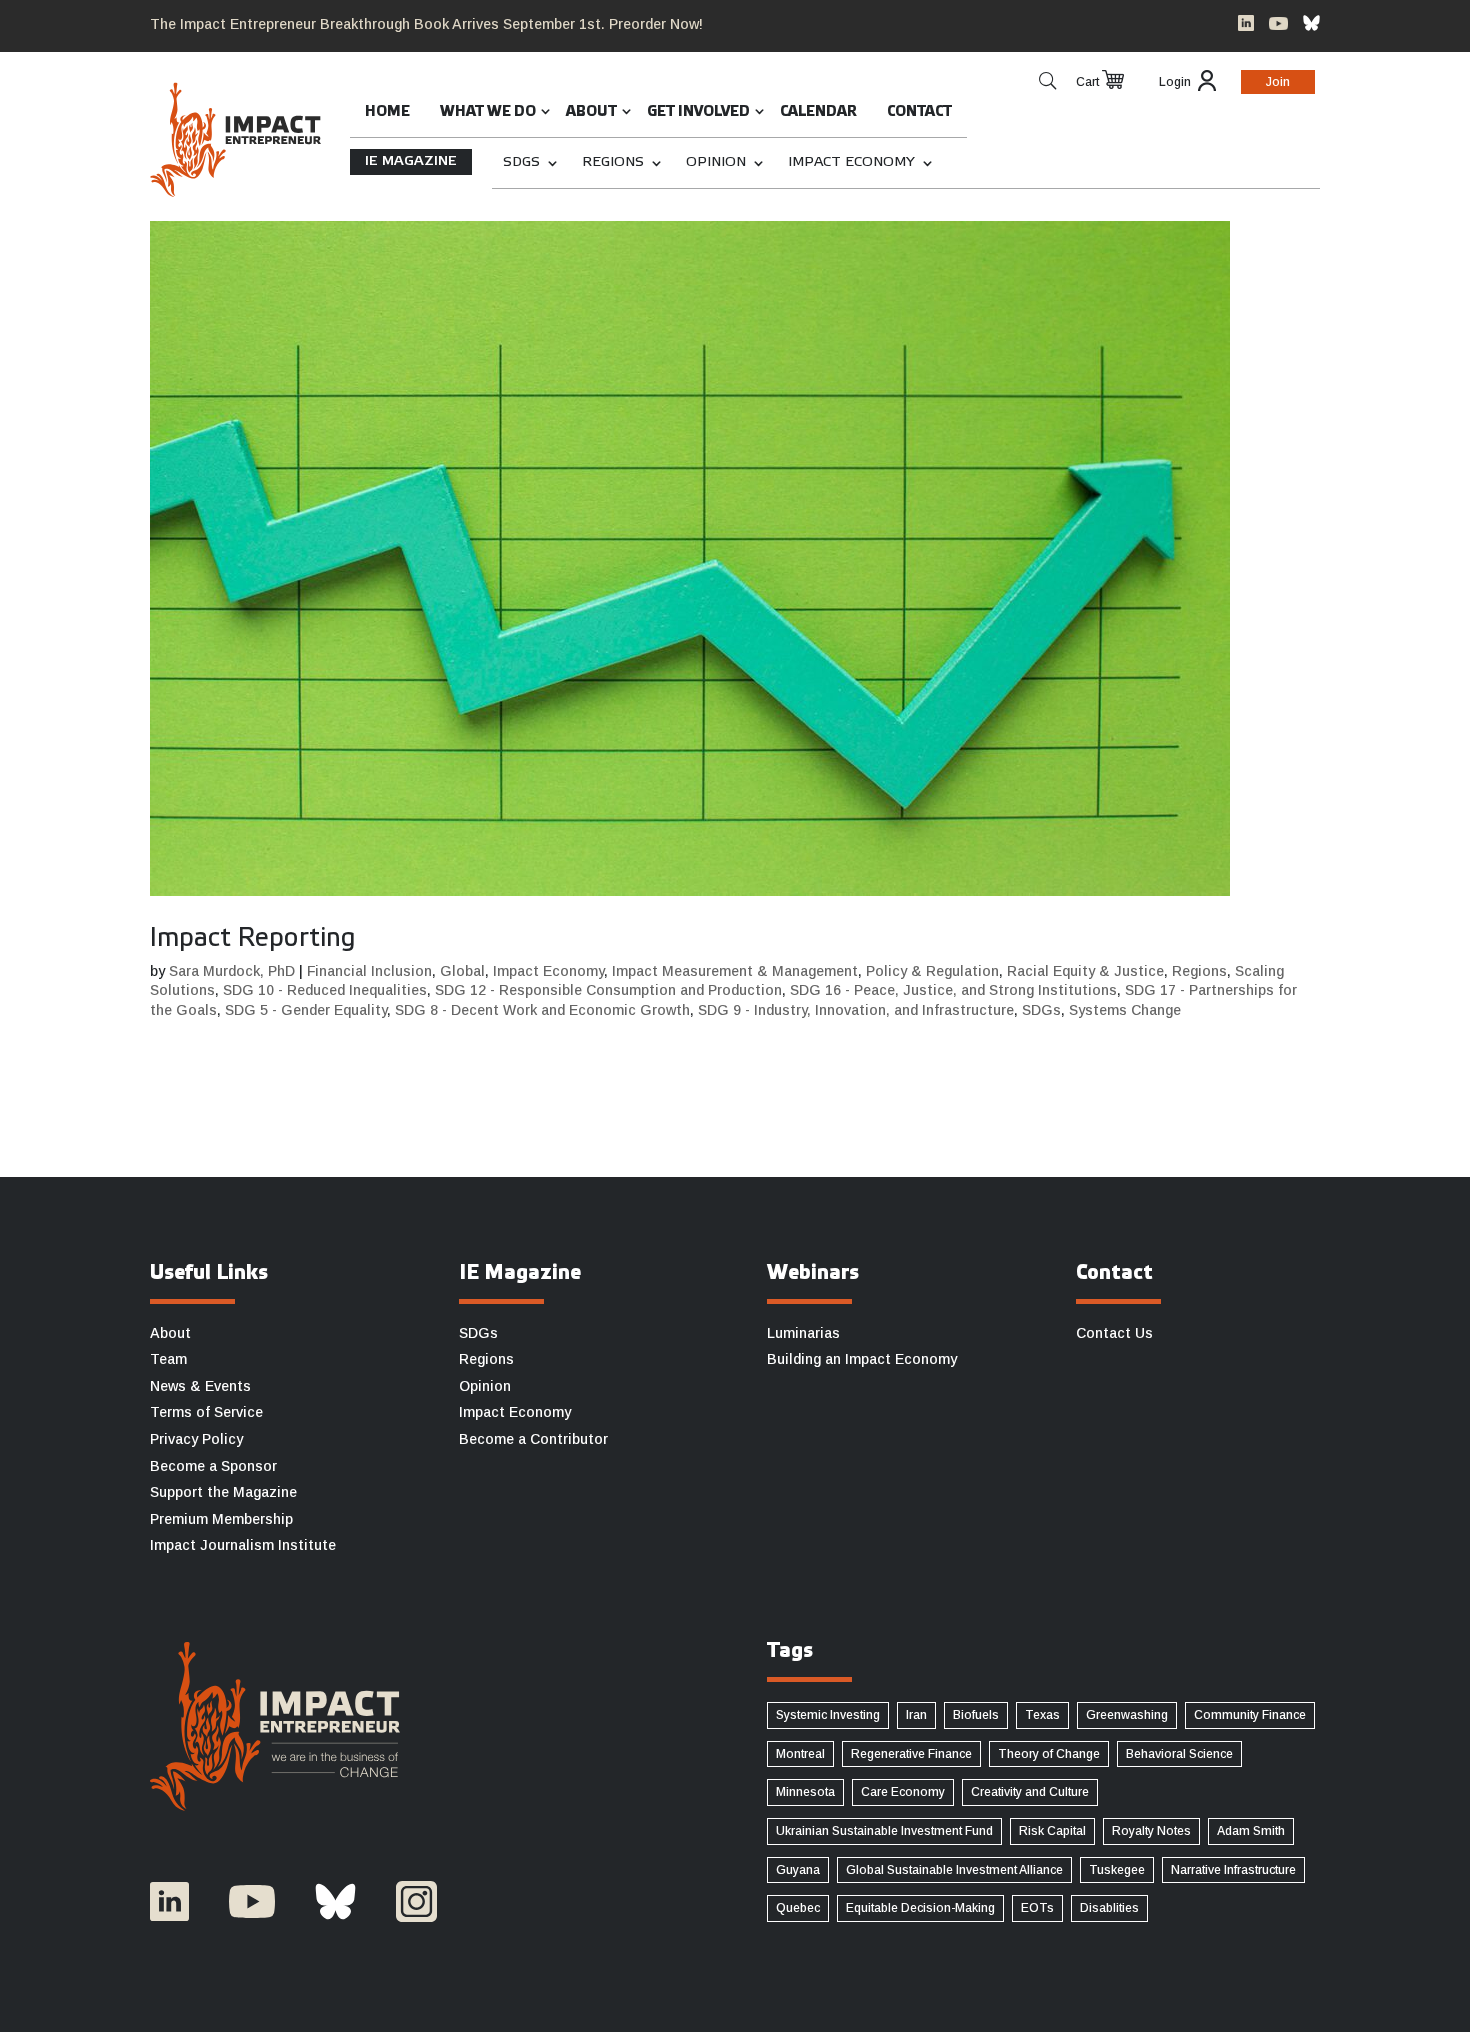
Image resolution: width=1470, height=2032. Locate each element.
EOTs (1037, 1908)
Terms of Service (206, 1412)
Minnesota (805, 1792)
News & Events (200, 1386)
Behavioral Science (1179, 1754)
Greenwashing (1127, 1715)
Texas (1042, 1715)
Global (462, 971)
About (591, 112)
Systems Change (1125, 1010)
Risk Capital (1052, 1831)
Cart (1087, 82)
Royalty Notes (1151, 1831)
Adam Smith (1251, 1831)
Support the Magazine (223, 1492)
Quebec (798, 1908)
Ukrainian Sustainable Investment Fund (884, 1831)
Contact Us (1114, 1333)
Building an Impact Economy (862, 1359)
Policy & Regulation (932, 971)
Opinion (716, 162)
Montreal (800, 1754)
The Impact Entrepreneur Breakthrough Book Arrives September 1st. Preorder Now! (426, 24)
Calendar (818, 112)
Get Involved (698, 112)
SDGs (521, 162)
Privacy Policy (196, 1439)
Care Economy (903, 1792)
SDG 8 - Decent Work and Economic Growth (542, 1010)
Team (168, 1359)
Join (1278, 82)
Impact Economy (851, 162)
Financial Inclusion (369, 971)
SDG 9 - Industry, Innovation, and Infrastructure (856, 1010)
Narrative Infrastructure (1233, 1870)
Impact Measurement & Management (735, 971)
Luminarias (803, 1333)
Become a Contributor (533, 1439)
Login (1175, 82)
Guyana (798, 1870)
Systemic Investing (828, 1715)
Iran (916, 1715)
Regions (613, 162)
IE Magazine (411, 161)
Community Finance (1250, 1715)
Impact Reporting (252, 939)
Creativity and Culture (1030, 1792)
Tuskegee (1117, 1870)
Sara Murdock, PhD (232, 971)
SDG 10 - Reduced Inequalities (325, 990)
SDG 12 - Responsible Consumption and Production (608, 990)
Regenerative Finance (911, 1754)
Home (387, 112)
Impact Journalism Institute (243, 1545)
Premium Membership (221, 1519)
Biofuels (976, 1715)
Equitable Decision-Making (920, 1908)
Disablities (1109, 1908)
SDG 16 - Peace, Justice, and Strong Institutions (953, 990)
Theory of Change (1049, 1754)
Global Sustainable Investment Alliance (954, 1870)
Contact (919, 112)
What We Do (488, 112)
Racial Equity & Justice (1085, 971)
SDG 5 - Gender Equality (306, 1010)
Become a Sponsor (213, 1466)
